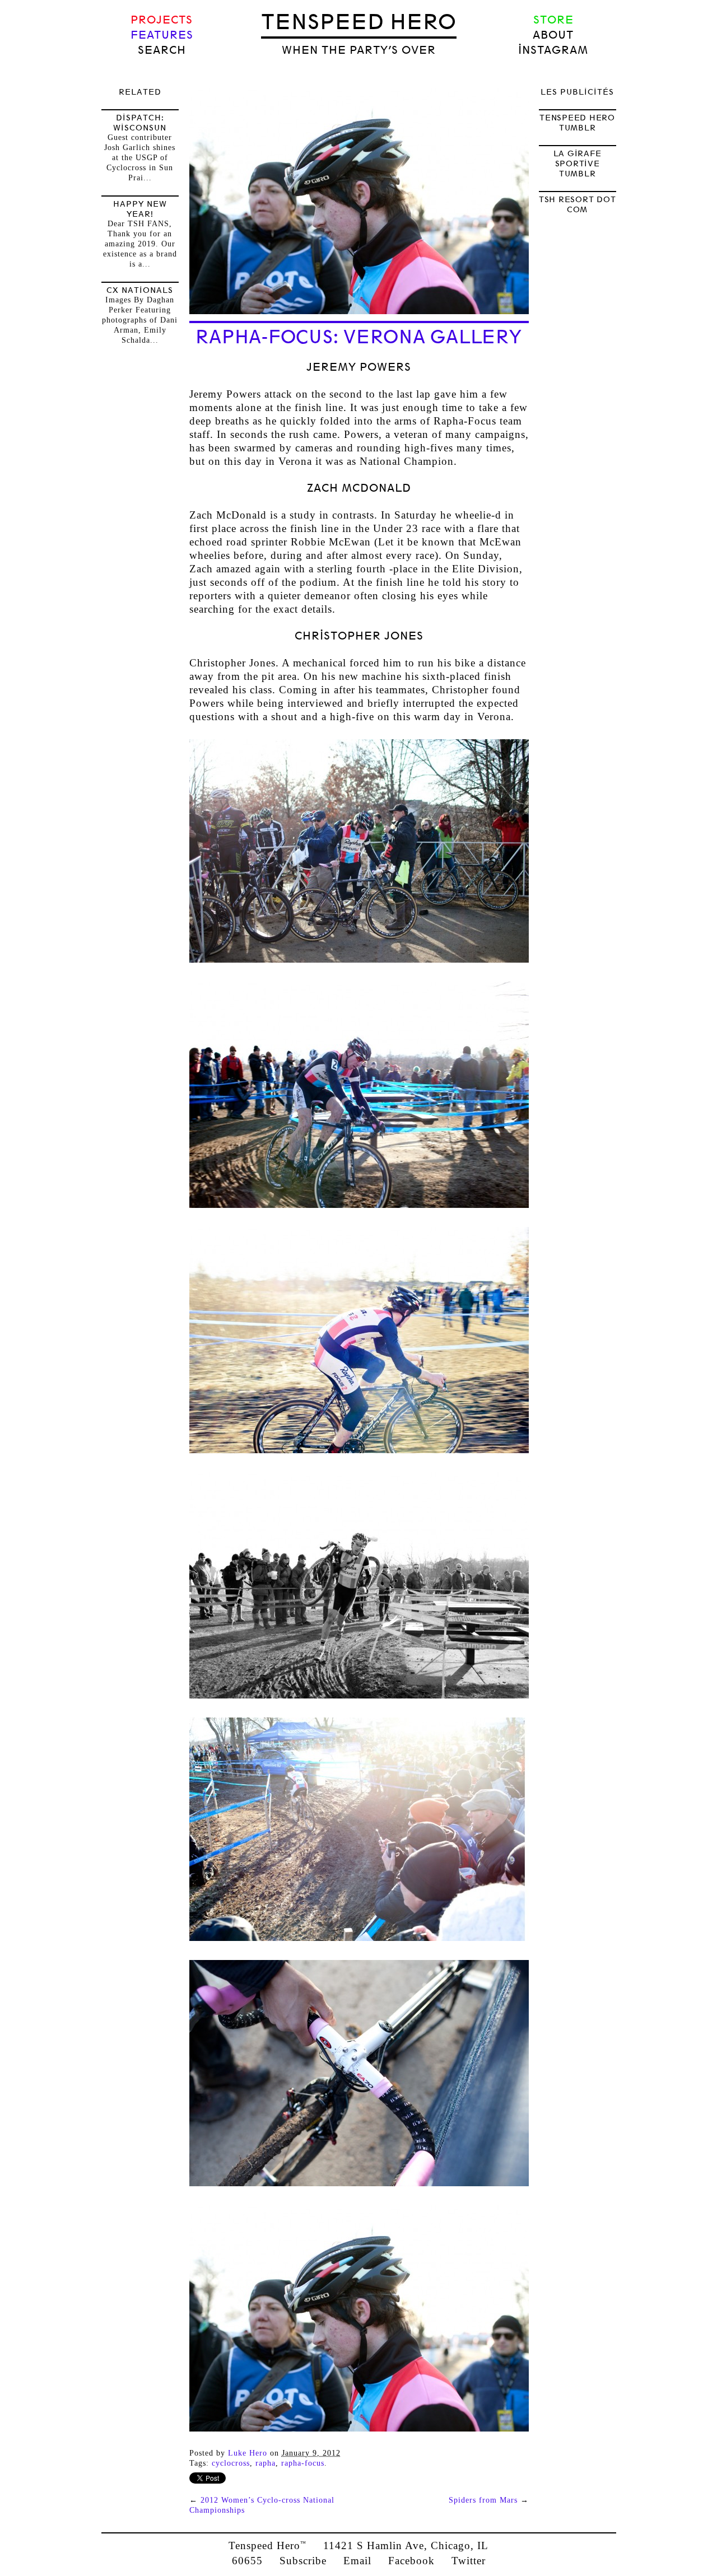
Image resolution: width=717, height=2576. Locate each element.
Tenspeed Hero (359, 22)
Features (162, 35)
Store (553, 20)
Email (357, 2561)
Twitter (469, 2561)
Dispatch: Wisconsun (140, 123)
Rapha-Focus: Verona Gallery (358, 337)
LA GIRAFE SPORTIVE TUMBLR (578, 164)
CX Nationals (140, 290)
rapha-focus (303, 2463)
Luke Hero (248, 2453)
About (553, 35)
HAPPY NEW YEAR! (140, 209)
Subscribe (303, 2561)
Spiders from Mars (483, 2500)
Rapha (266, 2463)
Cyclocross (231, 2463)
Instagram (553, 50)
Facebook (411, 2561)
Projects (162, 20)
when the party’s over (359, 50)
